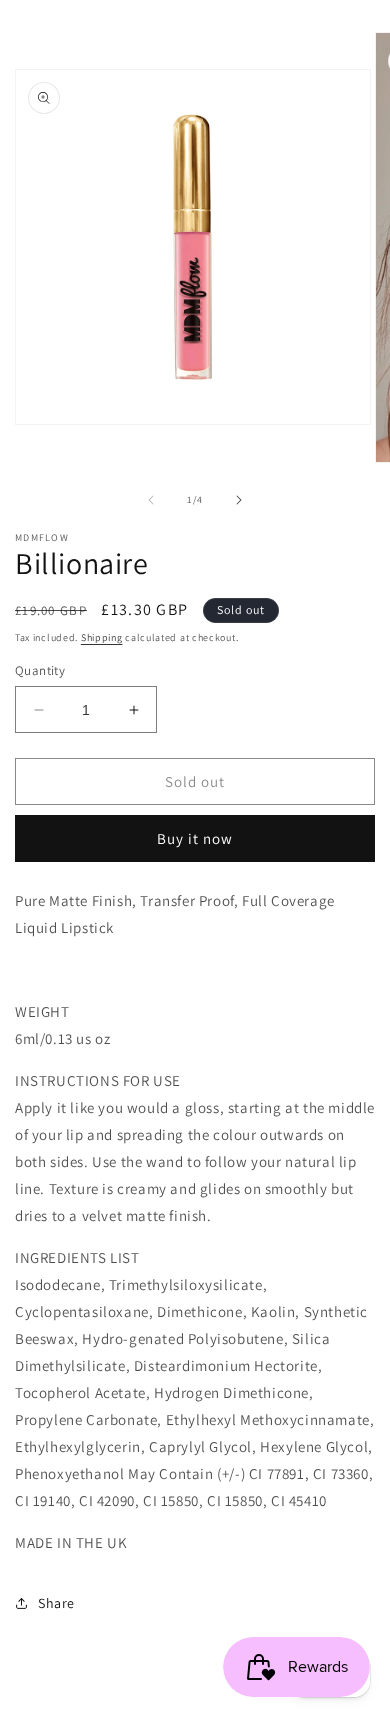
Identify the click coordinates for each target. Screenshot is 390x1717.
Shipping (102, 637)
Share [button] (56, 1603)
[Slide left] (151, 500)
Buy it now (195, 838)
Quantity (40, 670)
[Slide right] (239, 500)
